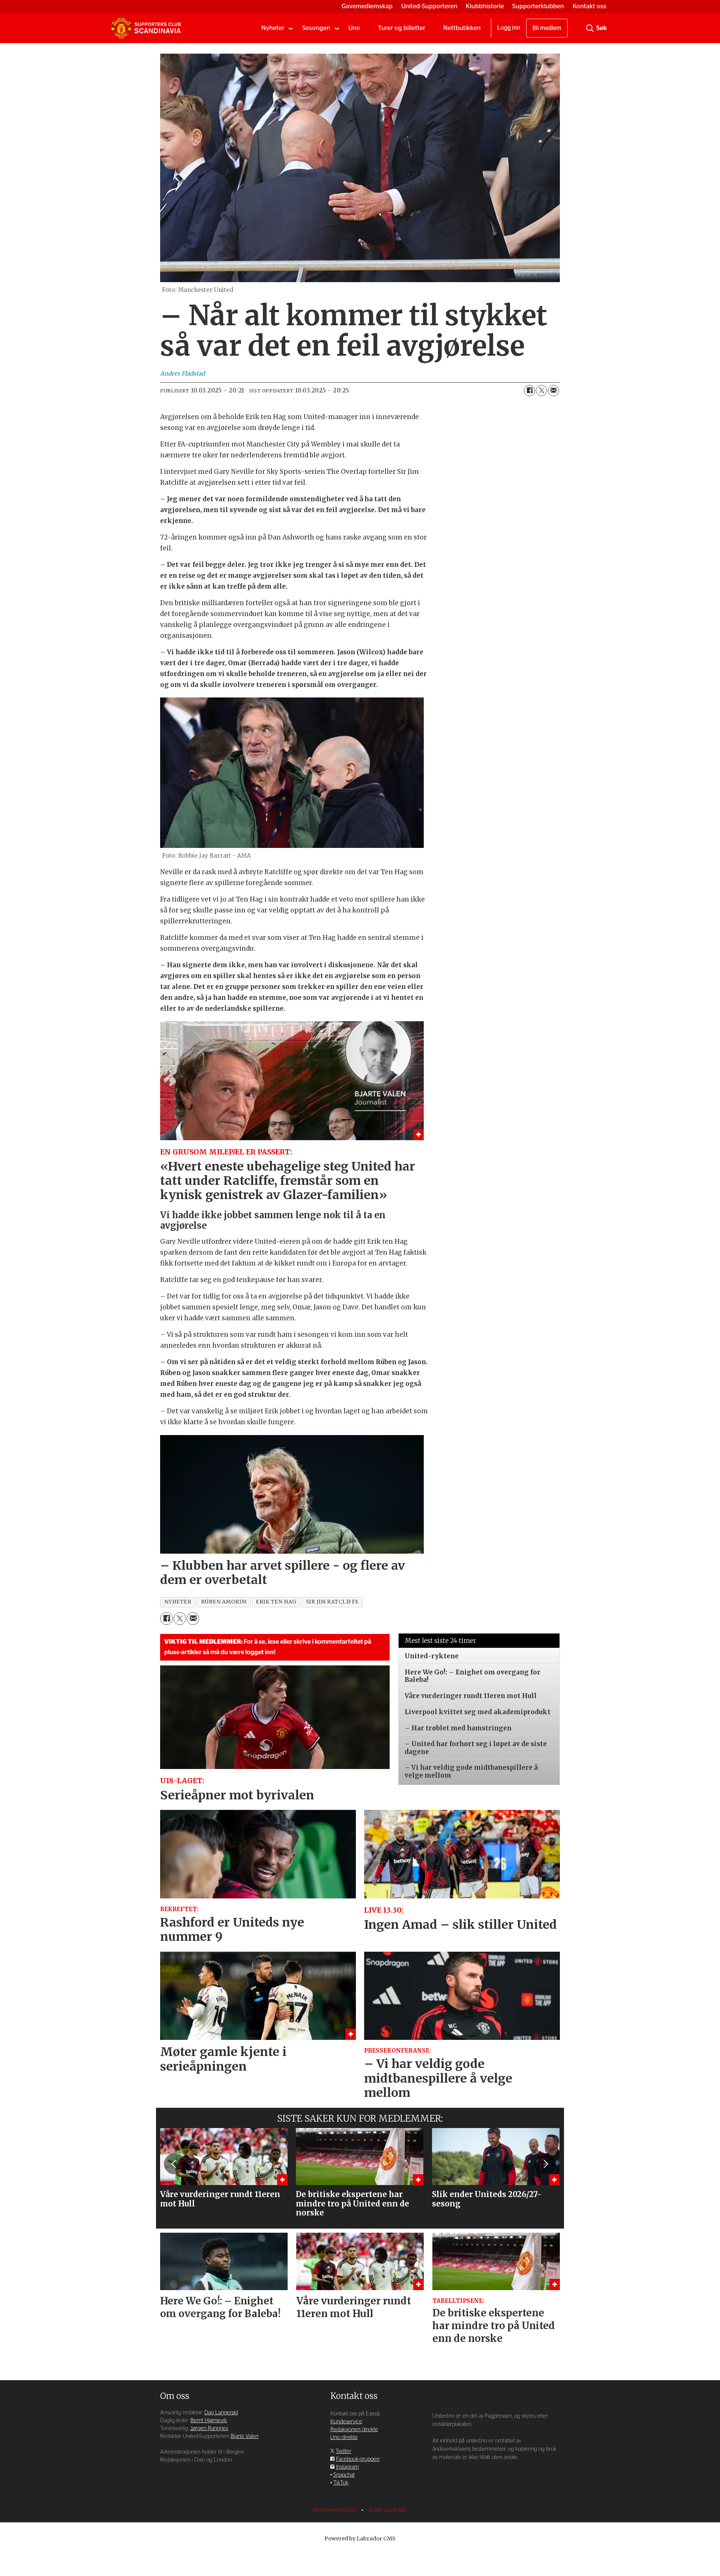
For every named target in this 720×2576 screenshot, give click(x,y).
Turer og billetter (402, 28)
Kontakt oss (589, 6)
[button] (174, 2164)
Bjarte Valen (244, 2436)
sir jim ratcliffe (332, 1602)
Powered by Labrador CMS (360, 2538)
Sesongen (316, 28)
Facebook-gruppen (358, 2459)
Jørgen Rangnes (209, 2428)
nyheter (178, 1602)
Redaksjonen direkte (354, 2429)
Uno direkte (344, 2437)
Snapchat (344, 2475)
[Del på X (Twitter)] (541, 391)
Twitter (343, 2451)
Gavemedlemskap (367, 6)
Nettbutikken (462, 28)
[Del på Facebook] (529, 391)
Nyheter (273, 28)
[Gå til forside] (146, 28)
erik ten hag (276, 1602)
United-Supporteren (429, 6)
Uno (354, 28)
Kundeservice (346, 2422)
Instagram (347, 2467)
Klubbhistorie (485, 6)
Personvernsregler (336, 2510)
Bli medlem (547, 28)
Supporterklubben (538, 6)
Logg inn (509, 28)
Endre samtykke (388, 2510)
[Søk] (590, 28)
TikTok (341, 2483)
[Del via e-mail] (553, 391)
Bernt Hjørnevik (209, 2420)
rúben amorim (224, 1602)
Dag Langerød (221, 2413)
